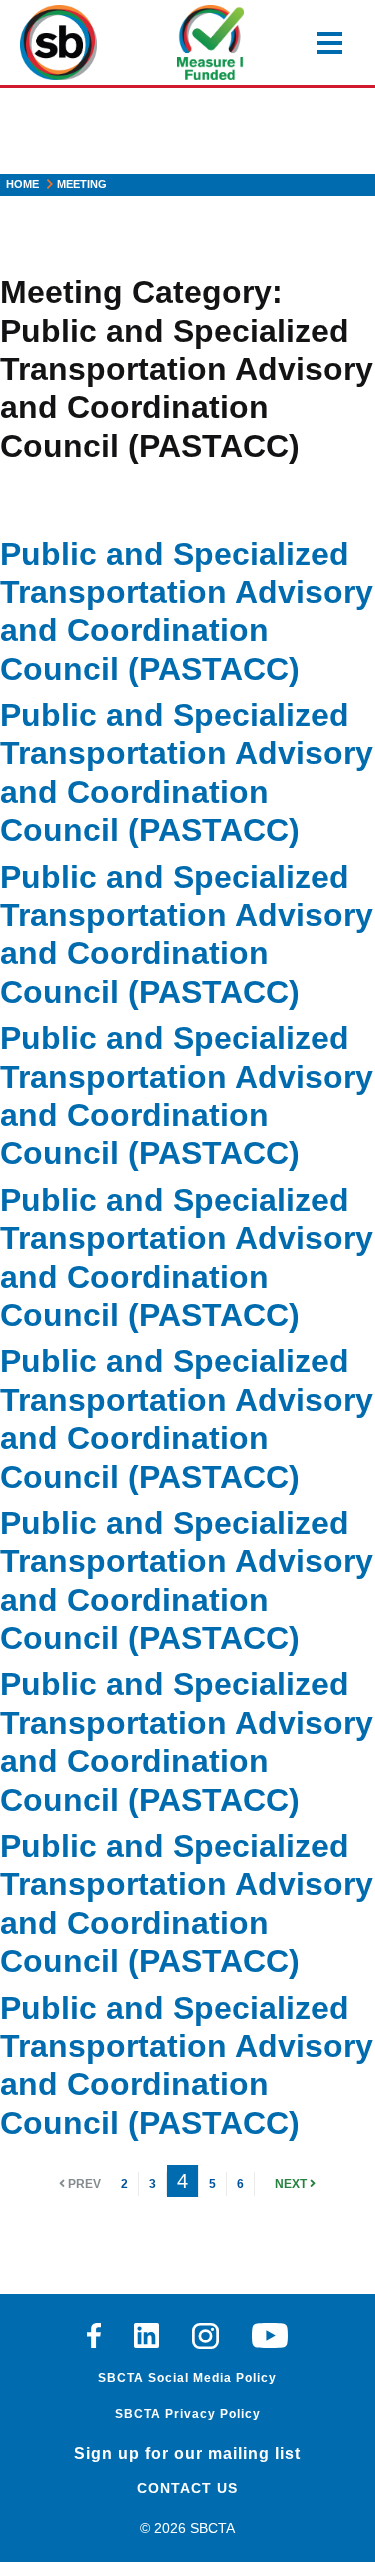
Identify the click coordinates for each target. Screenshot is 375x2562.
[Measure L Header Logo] (210, 42)
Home (22, 184)
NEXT (292, 2184)
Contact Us (187, 2488)
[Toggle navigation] (329, 43)
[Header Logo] (58, 42)
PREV (83, 2184)
